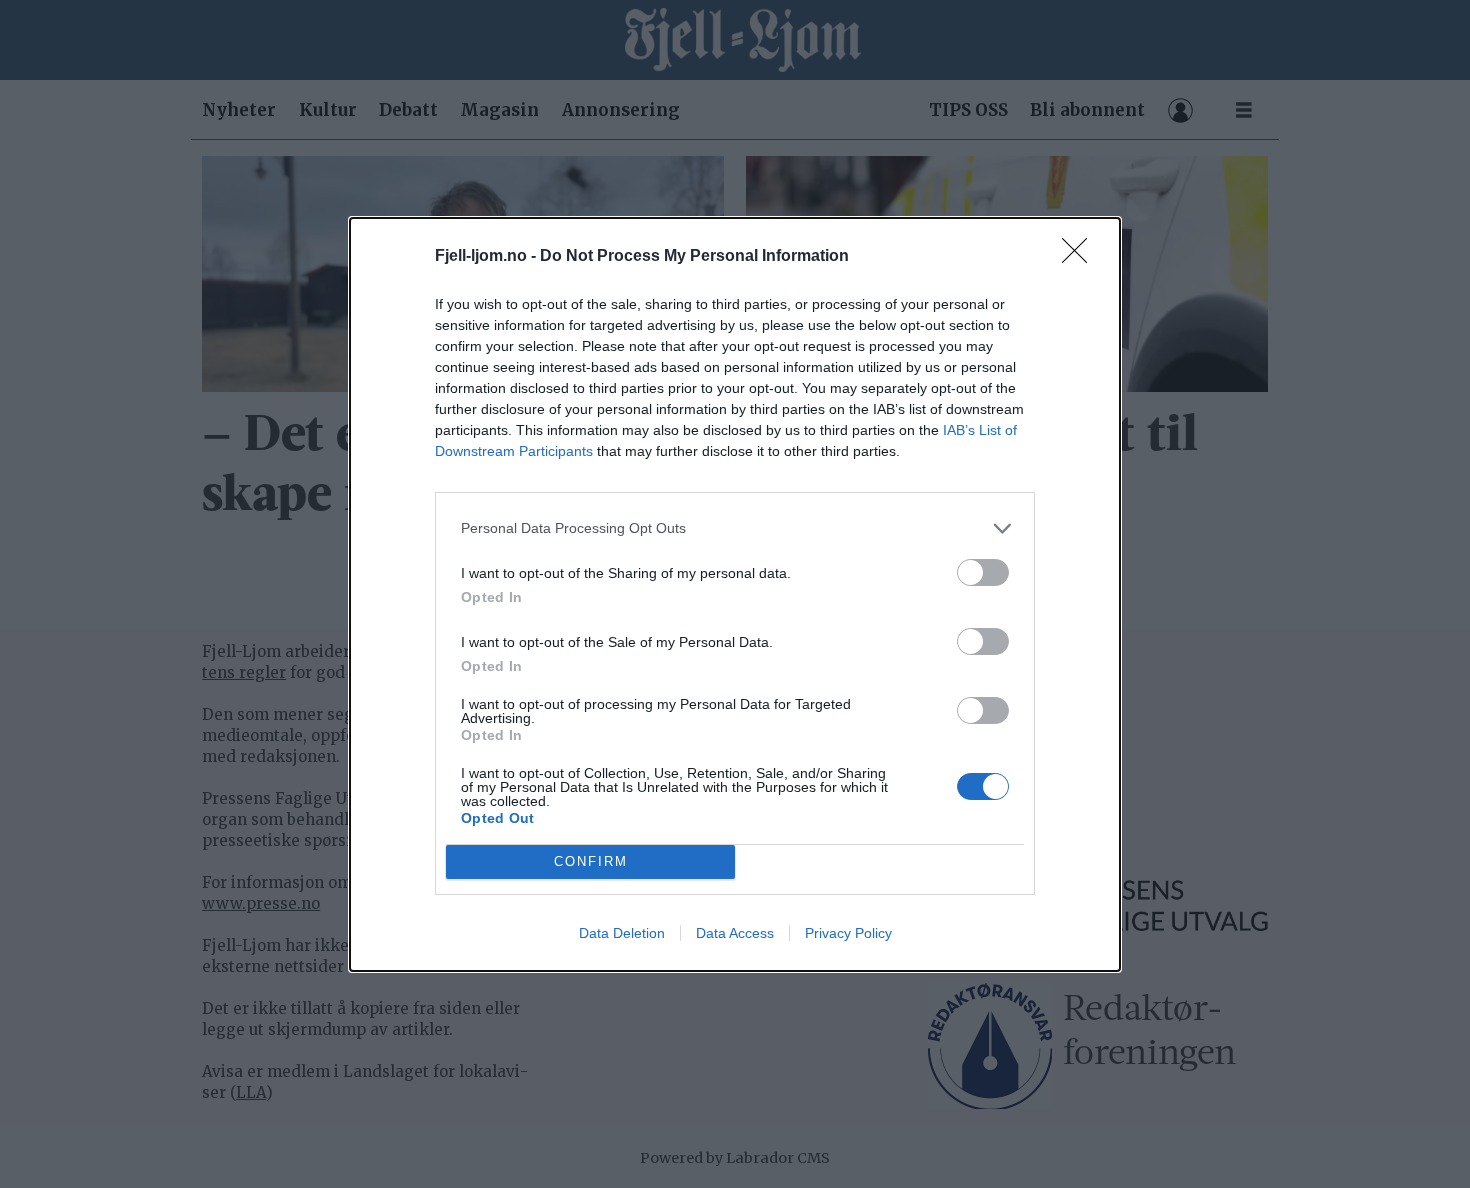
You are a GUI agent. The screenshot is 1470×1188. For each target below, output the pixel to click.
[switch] (983, 572)
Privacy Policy (848, 933)
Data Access (735, 933)
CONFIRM (591, 861)
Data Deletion (622, 933)
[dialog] (735, 594)
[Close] (1081, 257)
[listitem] (735, 528)
